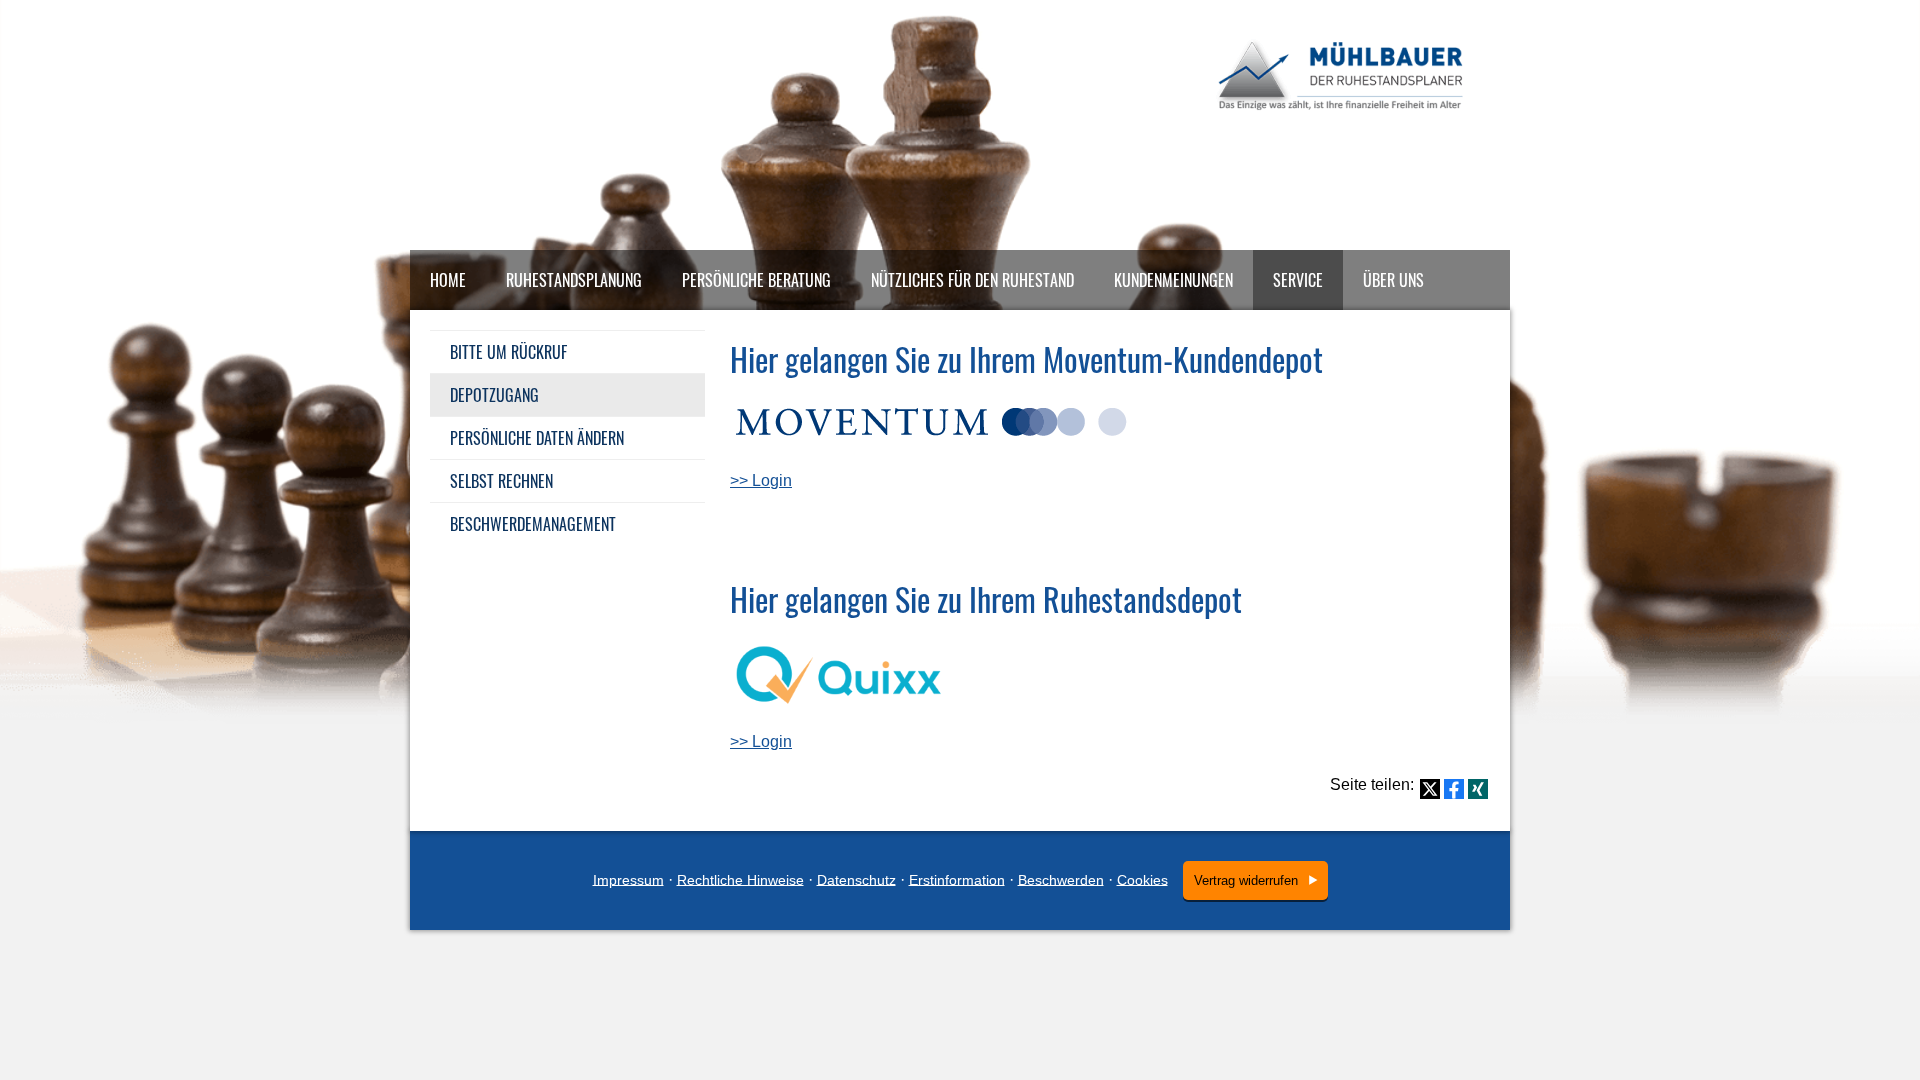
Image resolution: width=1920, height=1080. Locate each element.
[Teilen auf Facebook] (1454, 789)
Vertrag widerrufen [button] (1246, 880)
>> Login (761, 480)
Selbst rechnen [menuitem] (501, 481)
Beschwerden (1061, 879)
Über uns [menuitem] (1393, 280)
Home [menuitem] (448, 280)
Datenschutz (856, 879)
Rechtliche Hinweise (740, 879)
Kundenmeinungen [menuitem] (1173, 280)
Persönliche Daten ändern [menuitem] (537, 438)
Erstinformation (957, 879)
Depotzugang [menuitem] (494, 395)
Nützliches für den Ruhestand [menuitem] (972, 280)
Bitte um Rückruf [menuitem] (508, 352)
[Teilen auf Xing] (1478, 789)
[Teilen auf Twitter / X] (1430, 789)
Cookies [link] (1142, 879)
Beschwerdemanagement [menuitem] (533, 524)
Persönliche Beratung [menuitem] (756, 280)
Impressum (628, 879)
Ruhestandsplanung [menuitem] (574, 280)
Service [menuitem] (1298, 280)
